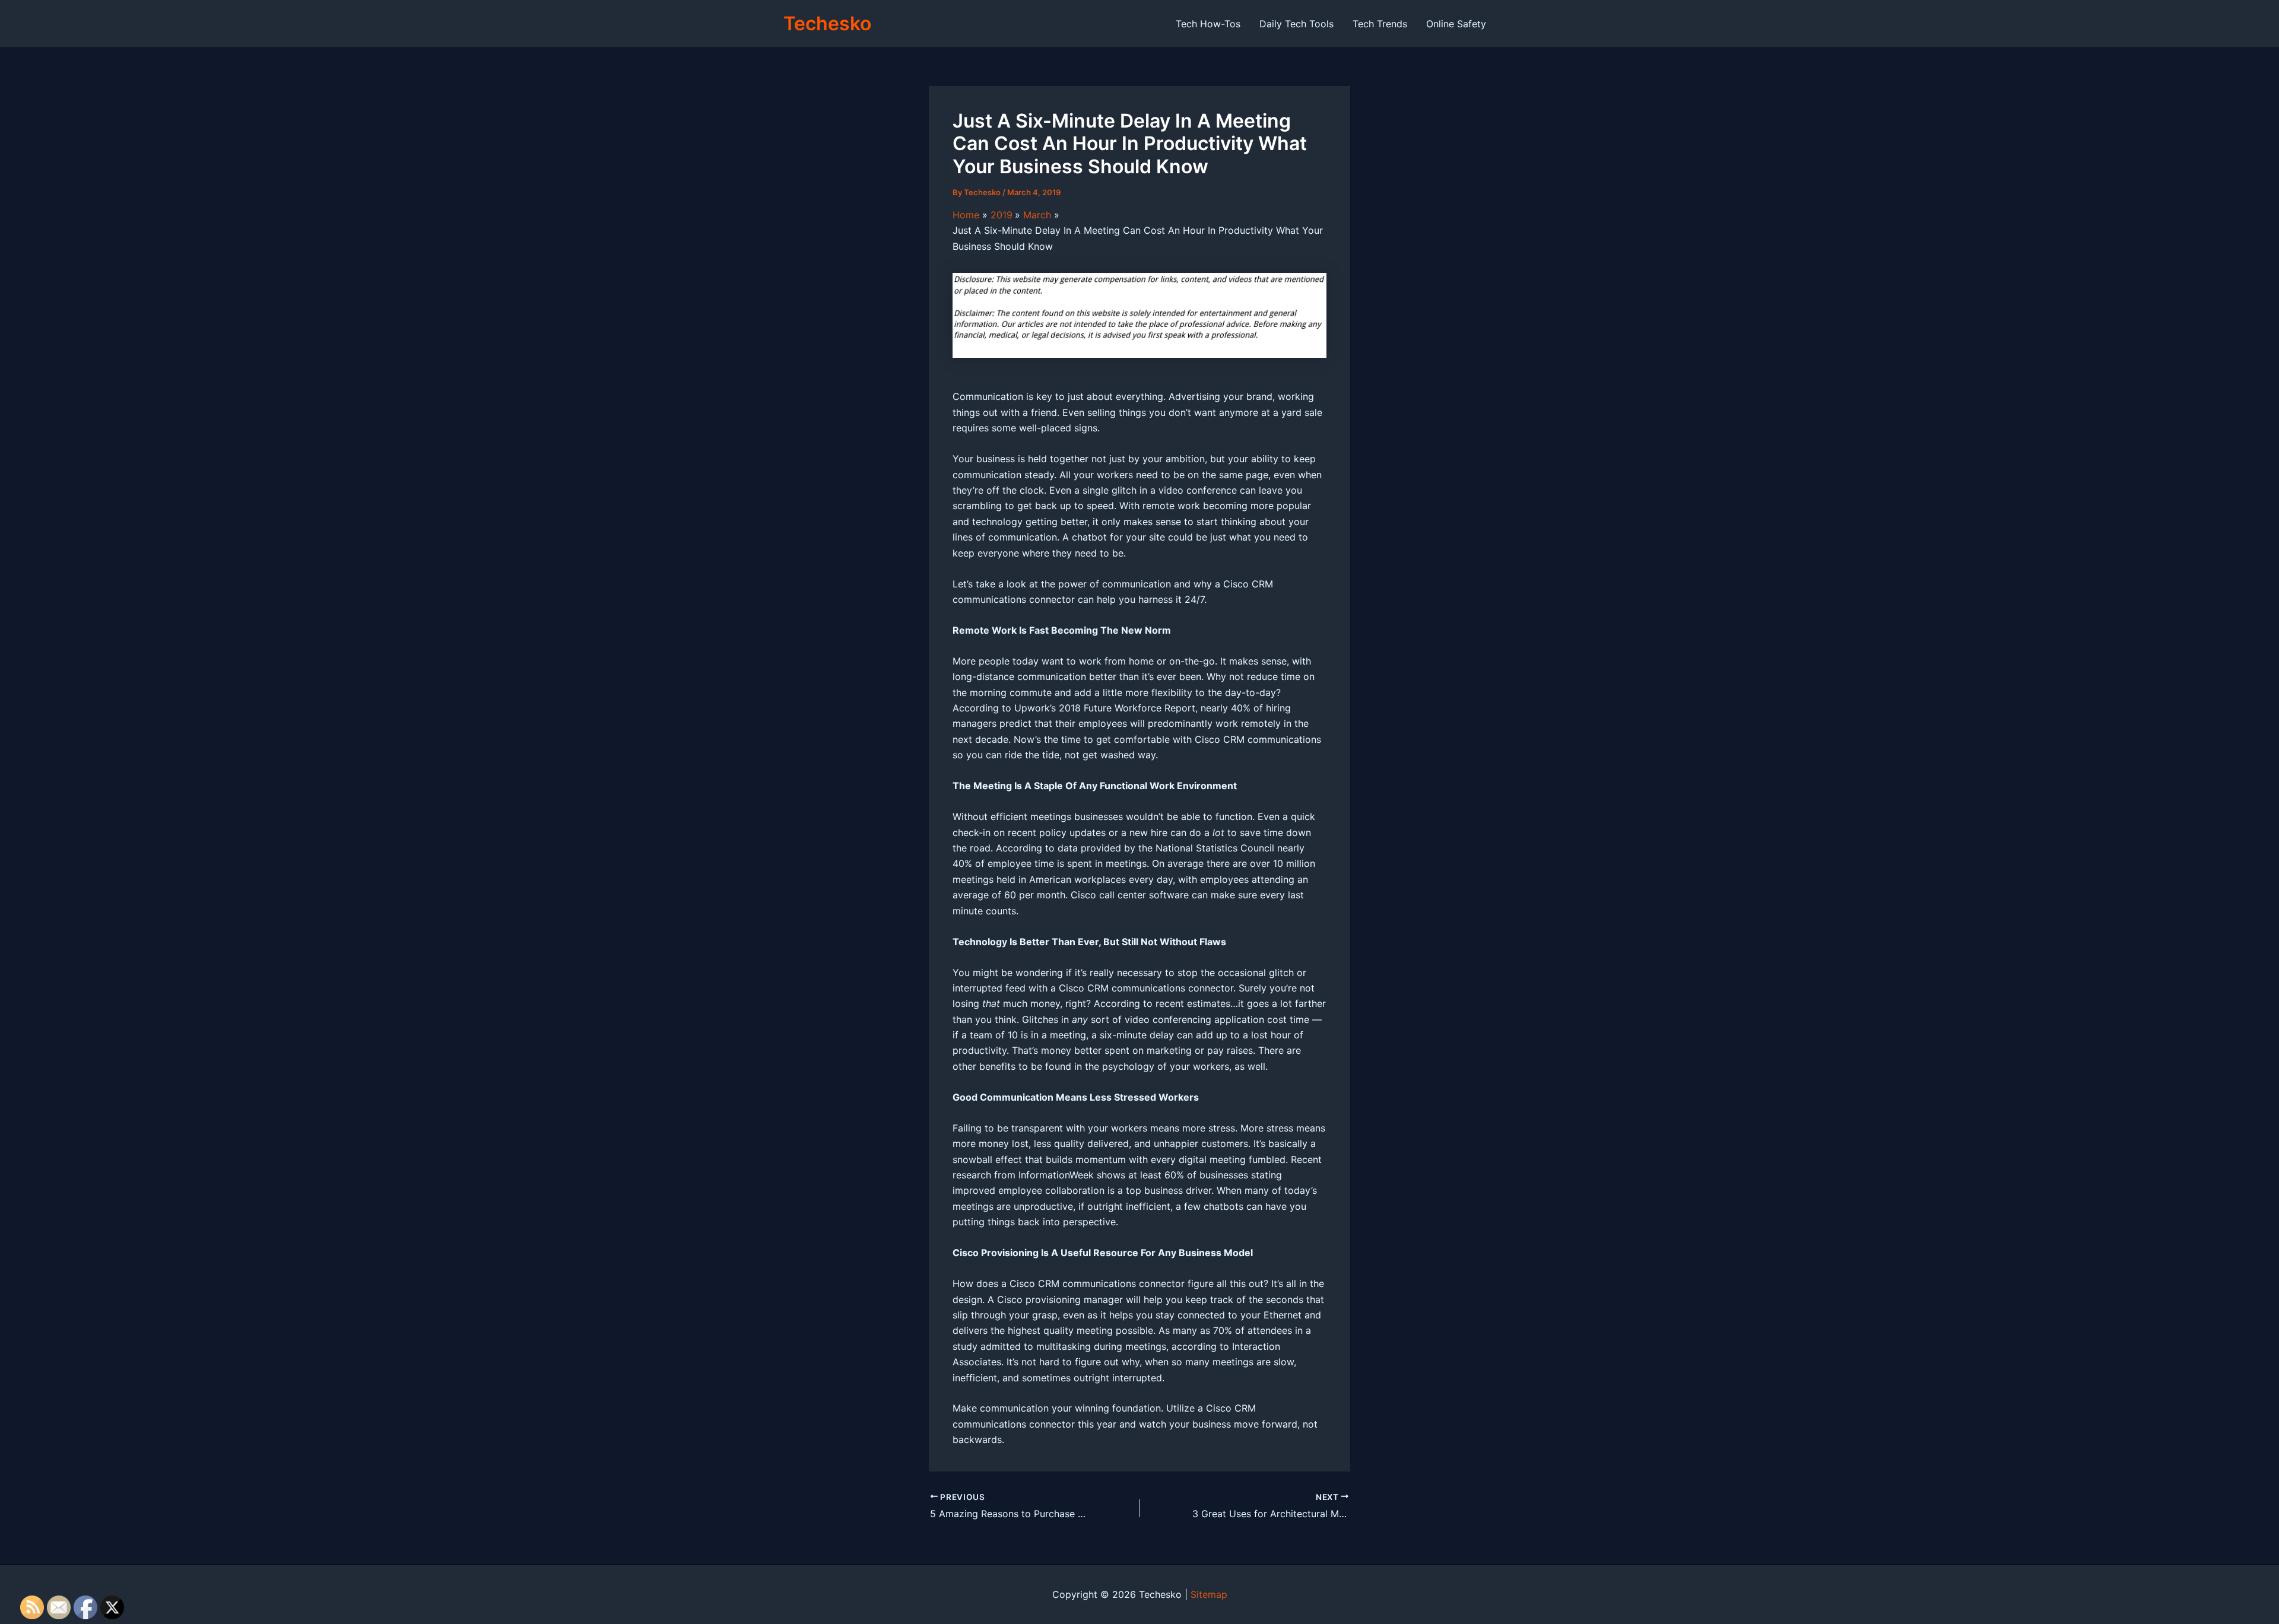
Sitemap (1209, 1594)
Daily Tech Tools (1296, 24)
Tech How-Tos (1208, 24)
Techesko (827, 23)
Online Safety (1456, 24)
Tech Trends (1380, 24)
